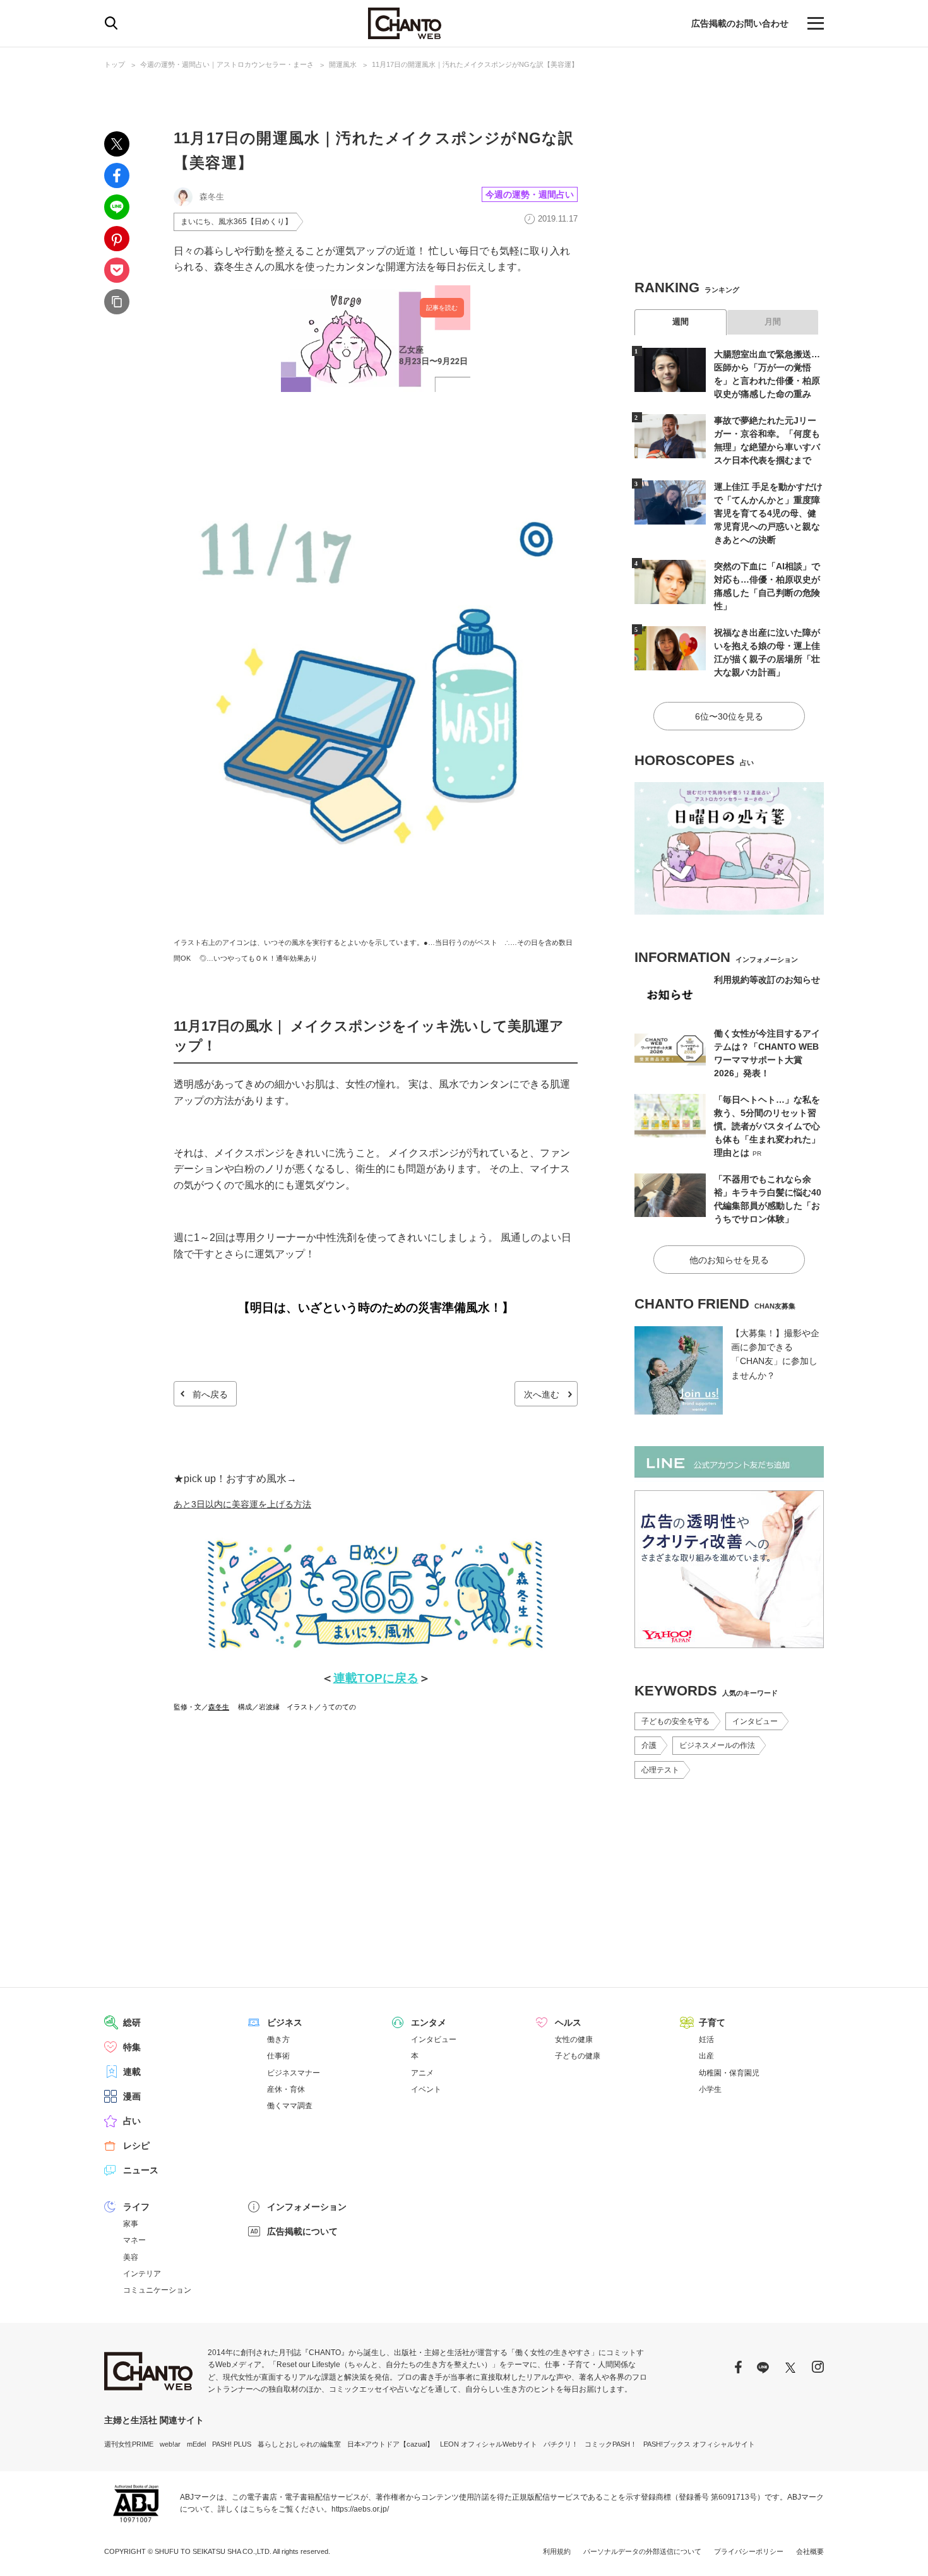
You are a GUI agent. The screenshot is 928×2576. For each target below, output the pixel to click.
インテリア (142, 2274)
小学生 (710, 2089)
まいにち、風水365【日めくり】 (236, 222)
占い (132, 2121)
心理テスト (660, 1770)
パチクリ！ (561, 2444)
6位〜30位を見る (729, 716)
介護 (649, 1745)
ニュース (141, 2170)
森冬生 (219, 1707)
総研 (132, 2022)
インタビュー (755, 1721)
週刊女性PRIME (129, 2444)
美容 (131, 2257)
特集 (132, 2047)
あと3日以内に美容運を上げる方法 (242, 1504)
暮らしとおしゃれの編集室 (299, 2444)
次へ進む (542, 1394)
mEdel (196, 2444)
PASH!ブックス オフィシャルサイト (699, 2444)
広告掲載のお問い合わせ (740, 23)
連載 (132, 2072)
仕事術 (278, 2056)
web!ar (170, 2444)
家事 (131, 2224)
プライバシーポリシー (749, 2551)
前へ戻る (210, 1394)
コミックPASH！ (611, 2444)
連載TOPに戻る (376, 1678)
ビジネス (285, 2022)
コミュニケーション (157, 2290)
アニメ (422, 2073)
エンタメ (429, 2022)
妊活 (706, 2039)
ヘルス (568, 2022)
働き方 (278, 2039)
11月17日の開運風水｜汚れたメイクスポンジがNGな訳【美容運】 (475, 64)
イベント (426, 2089)
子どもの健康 (578, 2056)
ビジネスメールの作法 (717, 1745)
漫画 (132, 2096)
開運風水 (343, 64)
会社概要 (810, 2551)
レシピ (136, 2146)
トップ (115, 64)
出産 (706, 2056)
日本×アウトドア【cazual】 (390, 2444)
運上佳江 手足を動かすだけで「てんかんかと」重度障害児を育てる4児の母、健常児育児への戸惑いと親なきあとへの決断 (768, 513)
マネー (134, 2240)
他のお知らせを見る (729, 1260)
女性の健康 (574, 2039)
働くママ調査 (290, 2106)
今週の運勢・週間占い (530, 194)
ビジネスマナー (294, 2073)
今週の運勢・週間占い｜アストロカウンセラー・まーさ (227, 64)
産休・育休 (286, 2089)
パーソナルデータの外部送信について (642, 2551)
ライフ (136, 2207)
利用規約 (557, 2551)
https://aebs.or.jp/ (360, 2509)
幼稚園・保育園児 (729, 2073)
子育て (712, 2022)
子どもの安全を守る (675, 1721)
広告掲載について (302, 2231)
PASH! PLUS (232, 2444)
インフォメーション (307, 2207)
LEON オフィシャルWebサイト (489, 2444)
